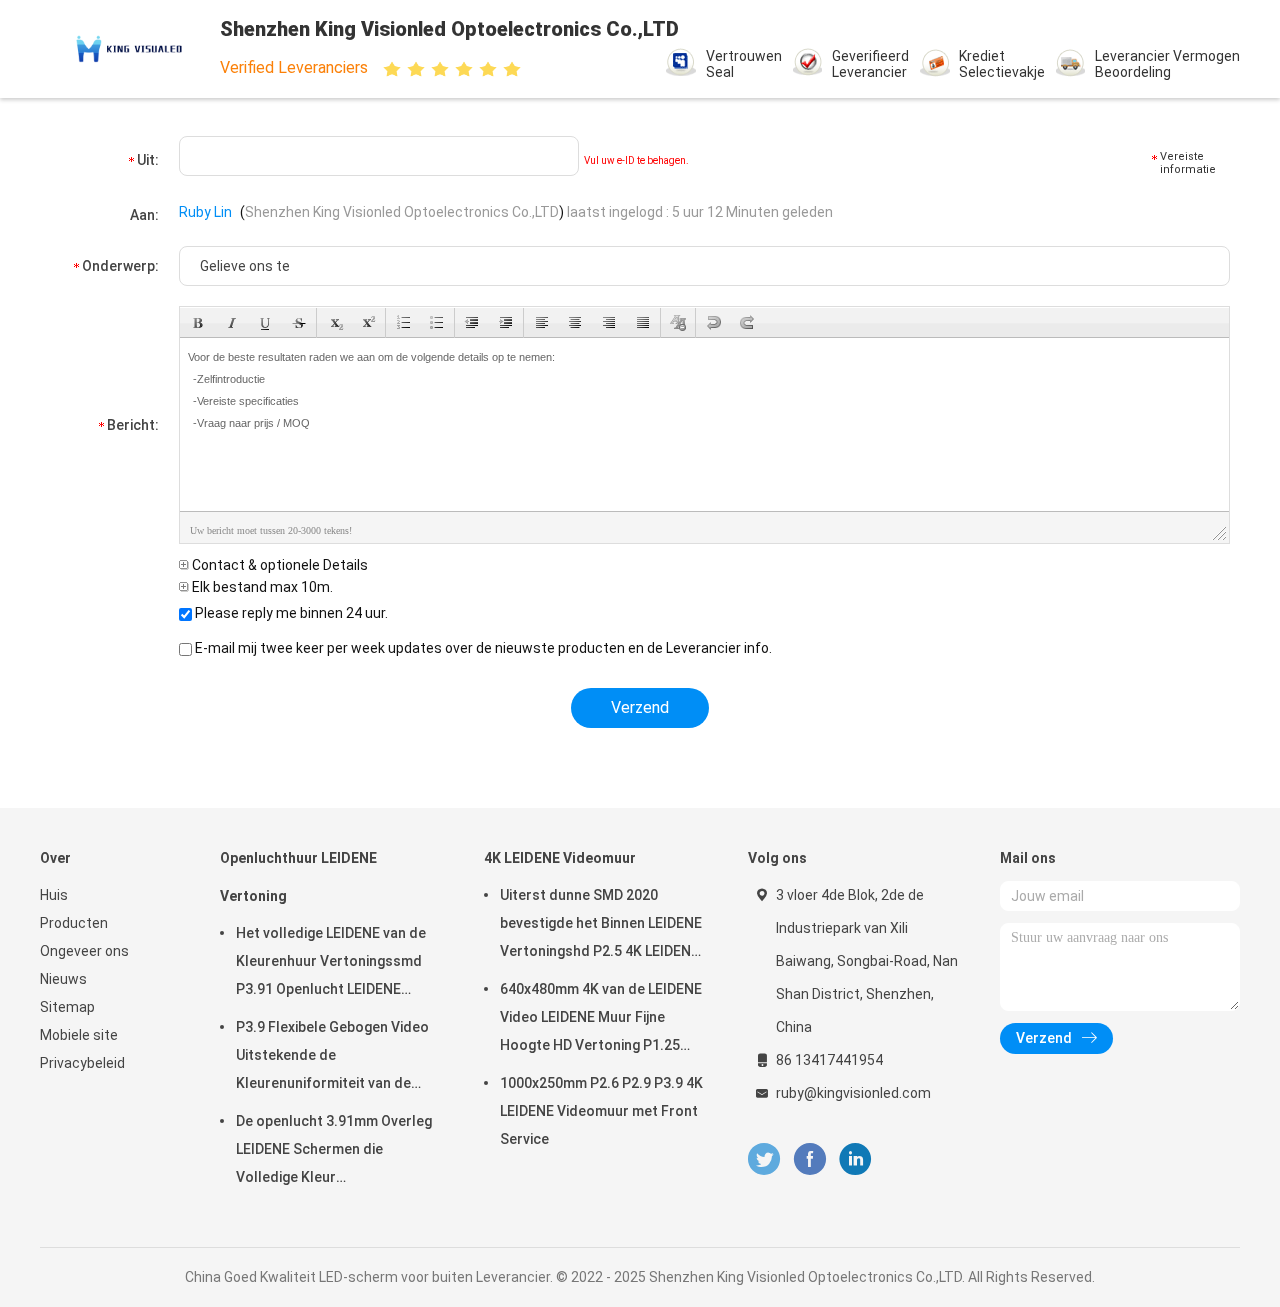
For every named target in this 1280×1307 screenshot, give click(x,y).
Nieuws (63, 979)
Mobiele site (79, 1035)
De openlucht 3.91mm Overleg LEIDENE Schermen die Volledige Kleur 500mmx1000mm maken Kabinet (334, 1152)
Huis (54, 895)
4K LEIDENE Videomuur (560, 858)
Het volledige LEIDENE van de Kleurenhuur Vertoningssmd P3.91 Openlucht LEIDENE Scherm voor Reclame (331, 964)
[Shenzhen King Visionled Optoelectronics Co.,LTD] (128, 49)
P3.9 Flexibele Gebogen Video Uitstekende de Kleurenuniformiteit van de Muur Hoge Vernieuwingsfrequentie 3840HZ (332, 1058)
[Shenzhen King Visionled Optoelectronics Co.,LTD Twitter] (764, 1159)
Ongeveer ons (84, 951)
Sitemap (67, 1007)
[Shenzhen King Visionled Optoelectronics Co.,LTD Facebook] (809, 1159)
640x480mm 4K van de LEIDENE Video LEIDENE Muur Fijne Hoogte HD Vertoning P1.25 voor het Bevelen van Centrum (601, 1020)
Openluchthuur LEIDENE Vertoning (298, 877)
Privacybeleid (82, 1063)
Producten (74, 923)
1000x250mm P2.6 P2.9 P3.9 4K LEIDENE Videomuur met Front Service (601, 1111)
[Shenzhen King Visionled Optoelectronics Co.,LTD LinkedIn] (855, 1159)
